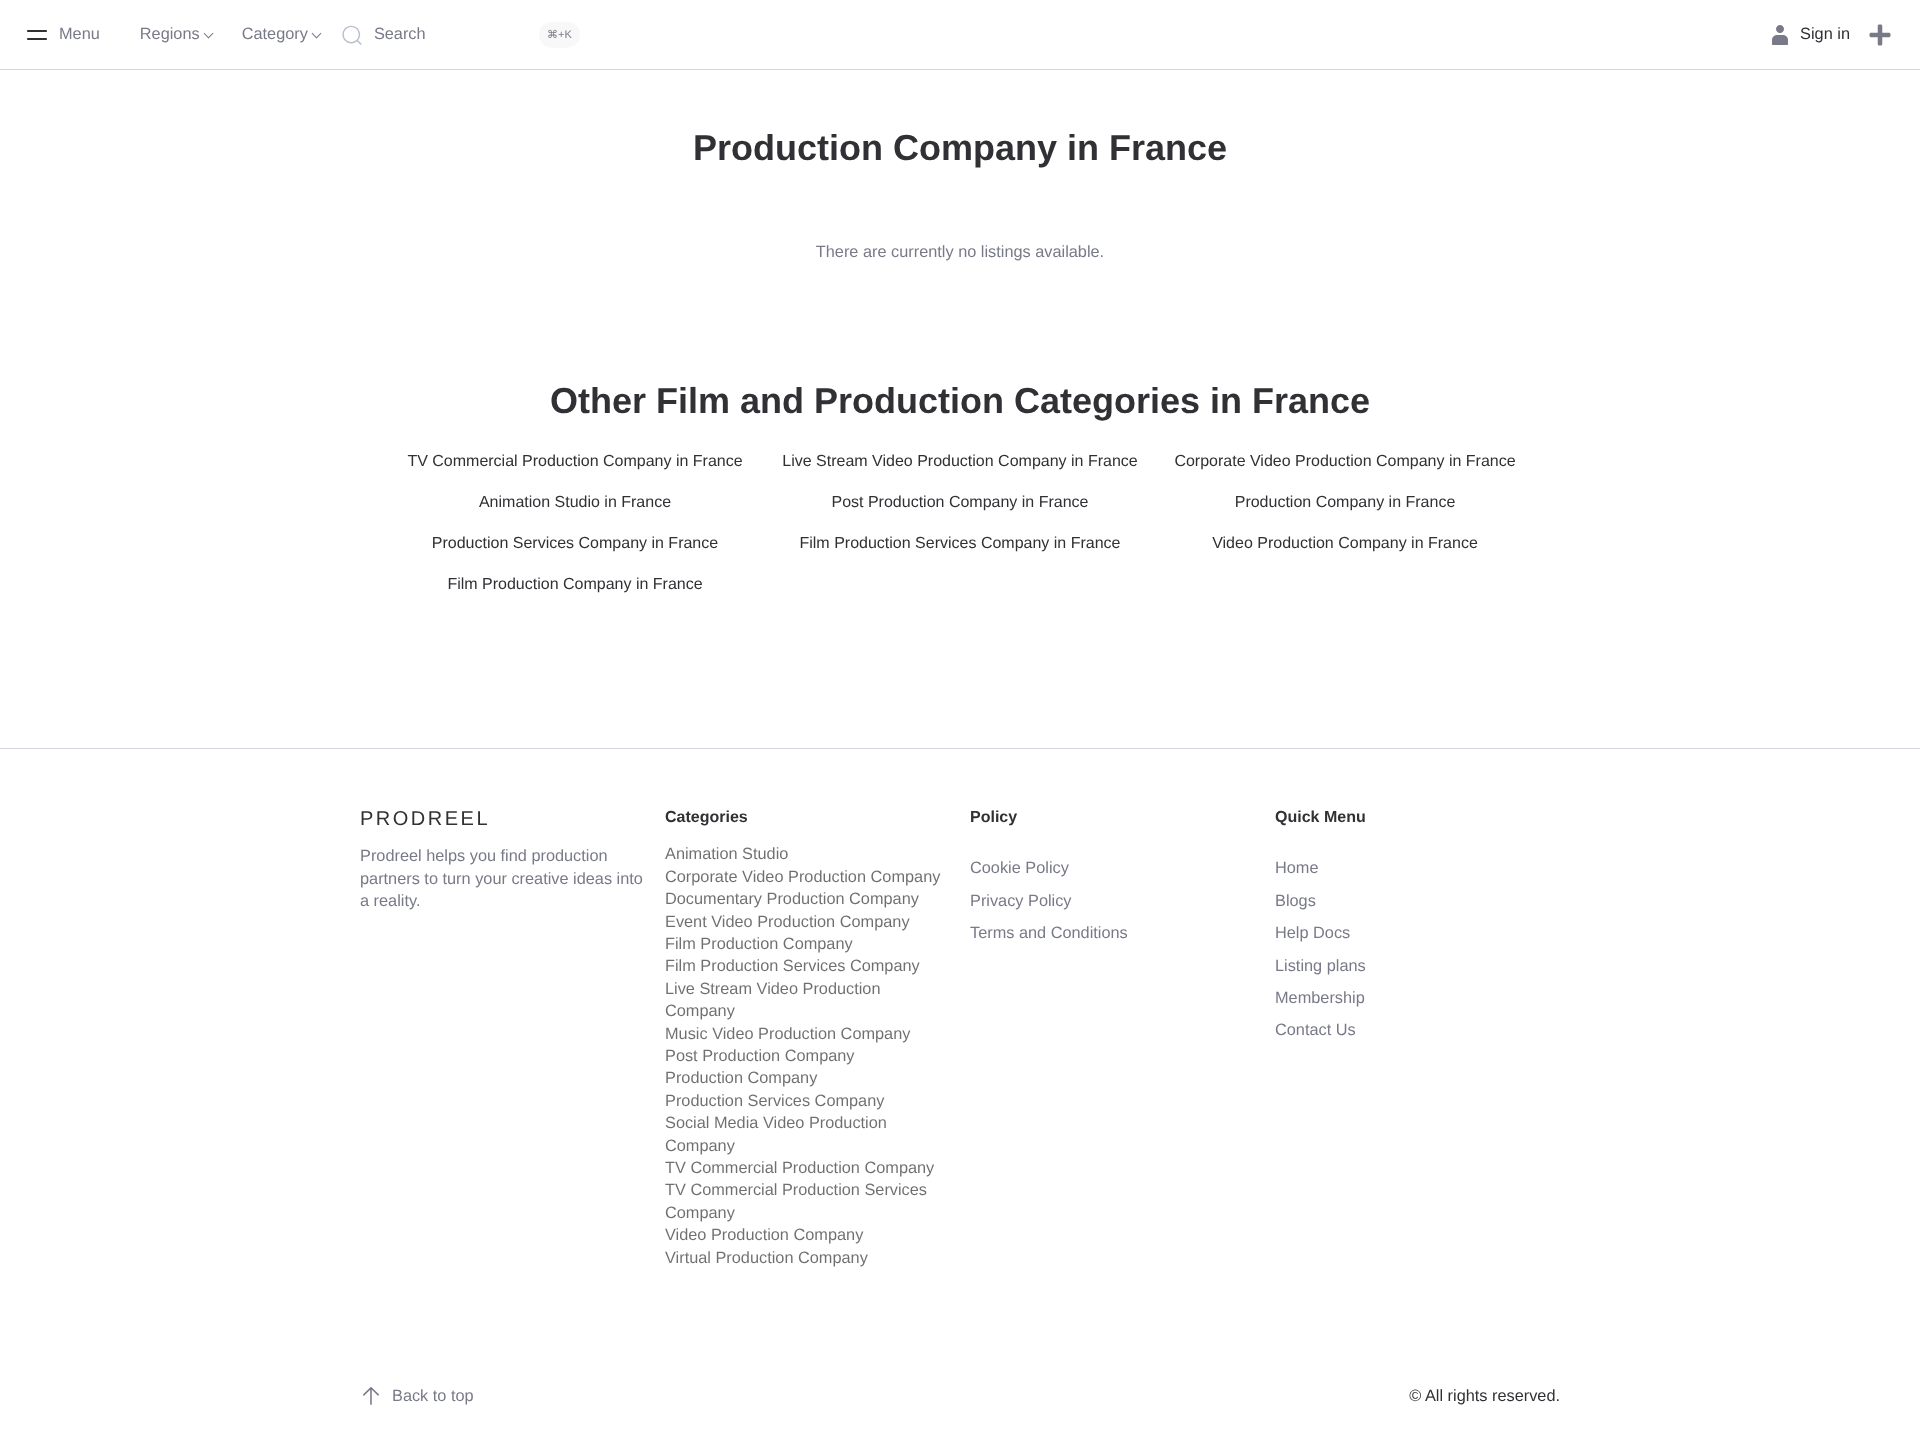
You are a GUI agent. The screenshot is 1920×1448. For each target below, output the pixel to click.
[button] (1880, 35)
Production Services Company (774, 1101)
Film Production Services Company (792, 966)
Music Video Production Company (787, 1034)
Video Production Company (764, 1235)
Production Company (741, 1078)
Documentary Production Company (792, 899)
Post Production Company (760, 1056)
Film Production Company (759, 944)
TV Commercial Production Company (799, 1168)
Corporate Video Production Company (802, 877)
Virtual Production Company (766, 1258)
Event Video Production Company (787, 922)
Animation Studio (726, 854)
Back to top (433, 1396)
